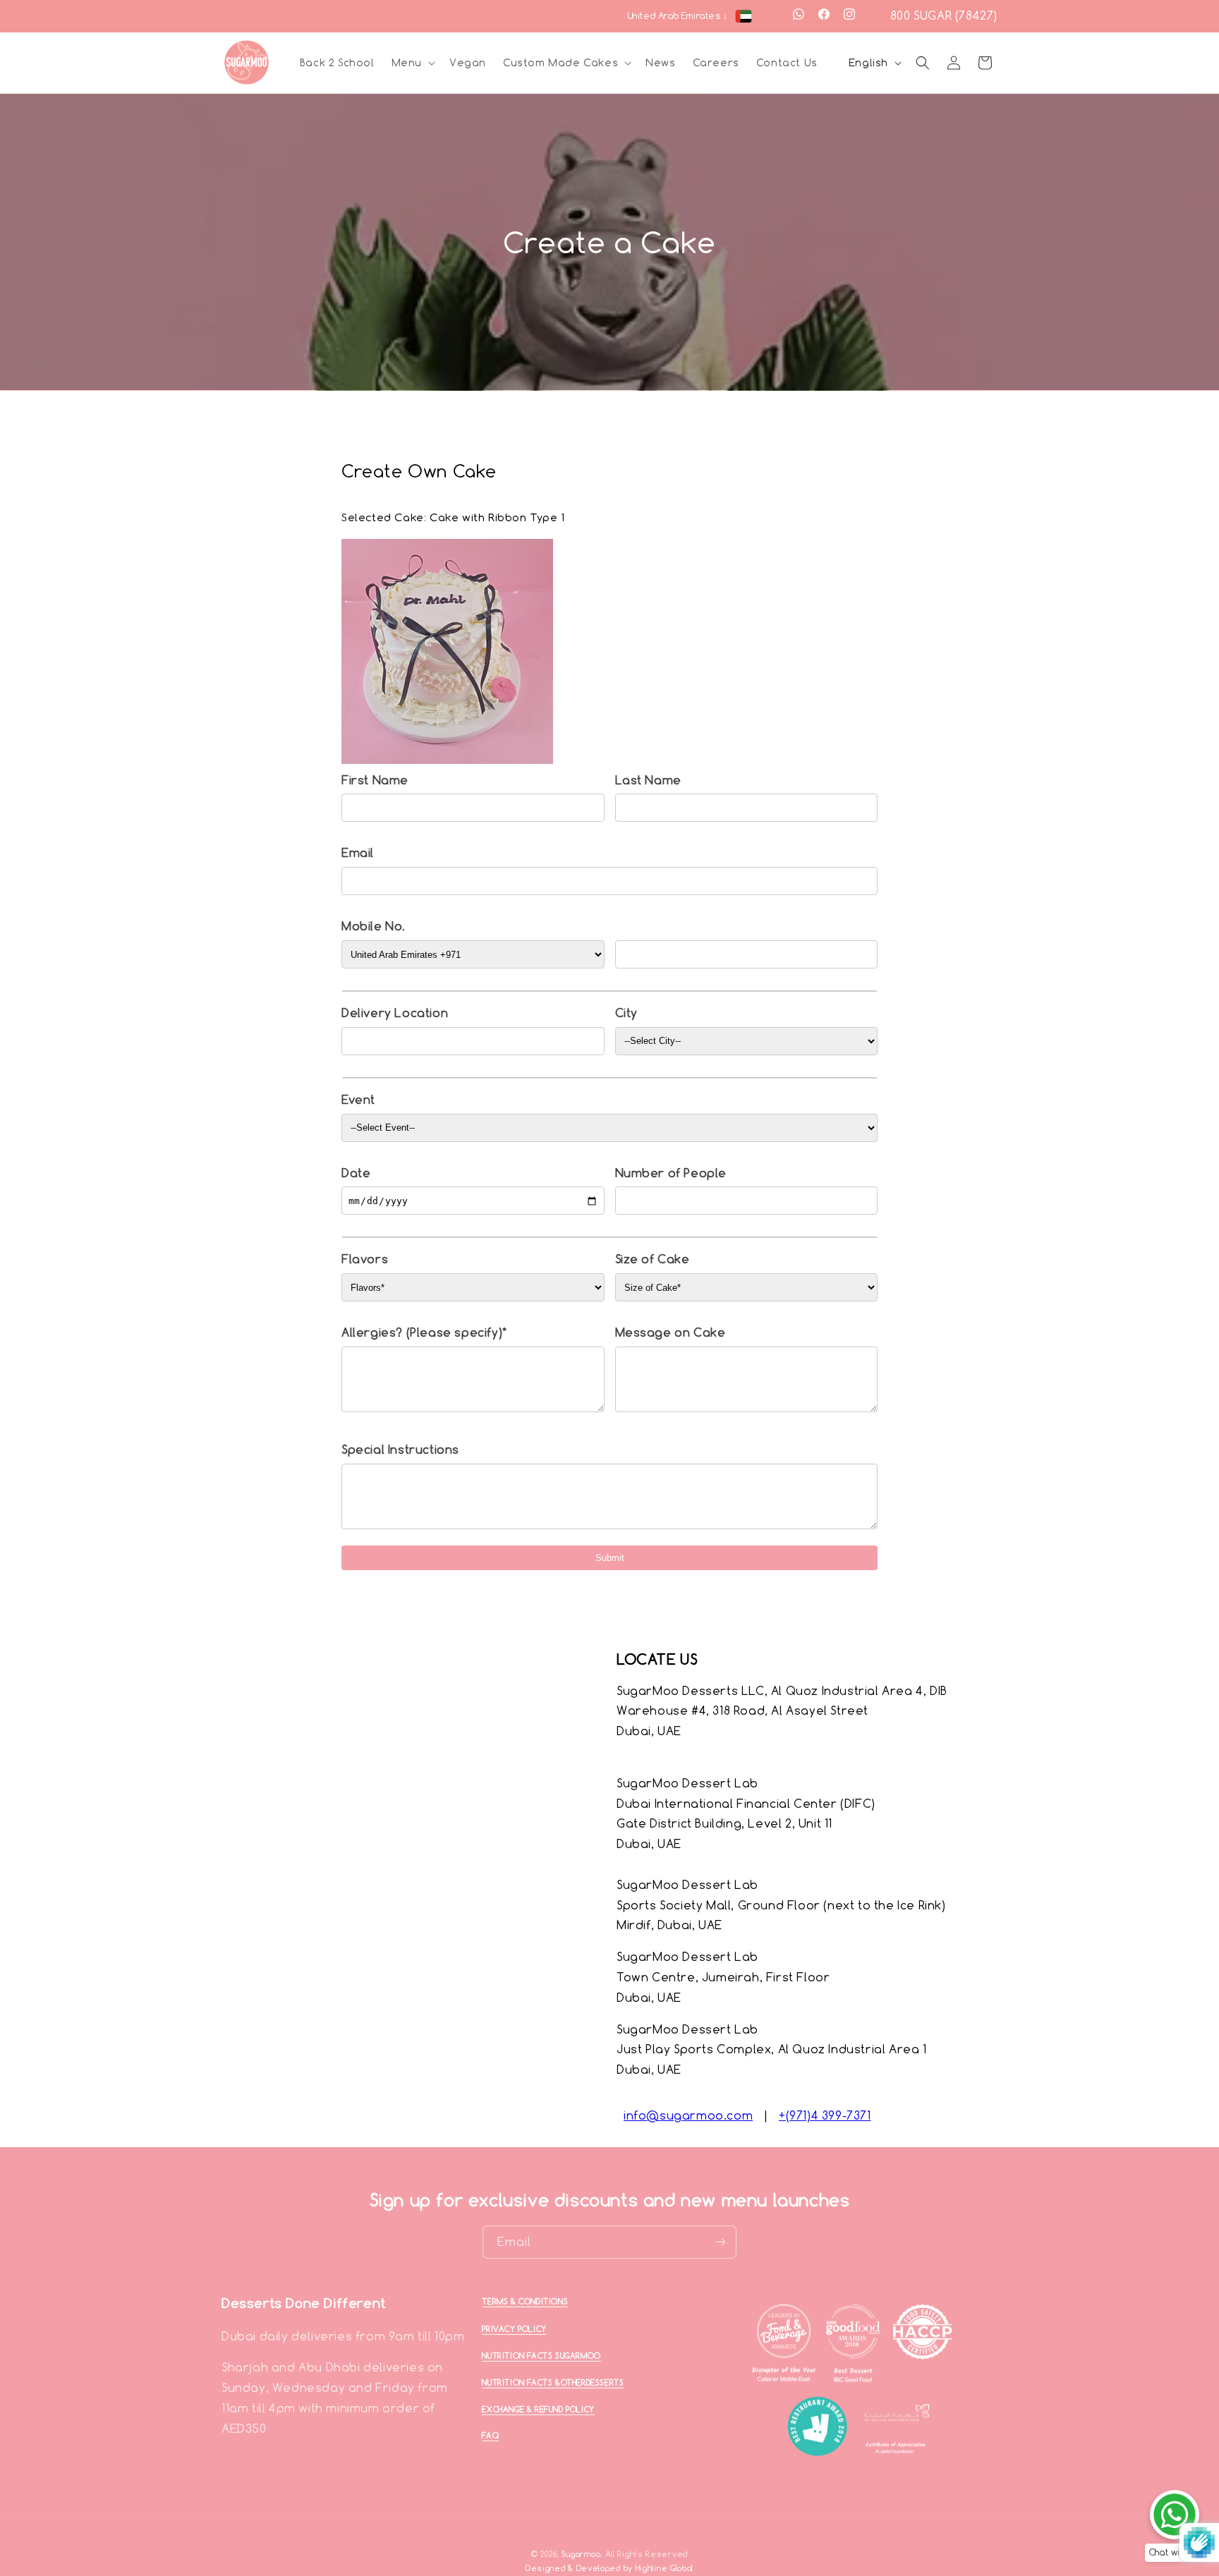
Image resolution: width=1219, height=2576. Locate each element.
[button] (412, 63)
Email (358, 853)
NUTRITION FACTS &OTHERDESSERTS (553, 2382)
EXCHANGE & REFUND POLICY (538, 2410)
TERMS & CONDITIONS (525, 2302)
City (626, 1013)
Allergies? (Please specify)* (424, 1332)
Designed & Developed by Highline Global (609, 2569)
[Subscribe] (720, 2242)
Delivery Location (395, 1013)
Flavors (365, 1259)
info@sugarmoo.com (688, 2115)
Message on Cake (671, 1332)
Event (358, 1100)
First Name (375, 780)
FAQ (490, 2436)
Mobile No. (374, 926)
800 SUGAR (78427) (944, 16)
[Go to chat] (1175, 2515)
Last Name (648, 780)
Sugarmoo (581, 2554)
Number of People (671, 1173)
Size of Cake (653, 1259)
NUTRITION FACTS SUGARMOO (541, 2356)
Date (356, 1173)
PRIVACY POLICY (514, 2328)
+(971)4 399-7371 (825, 2115)
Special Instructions (400, 1450)
